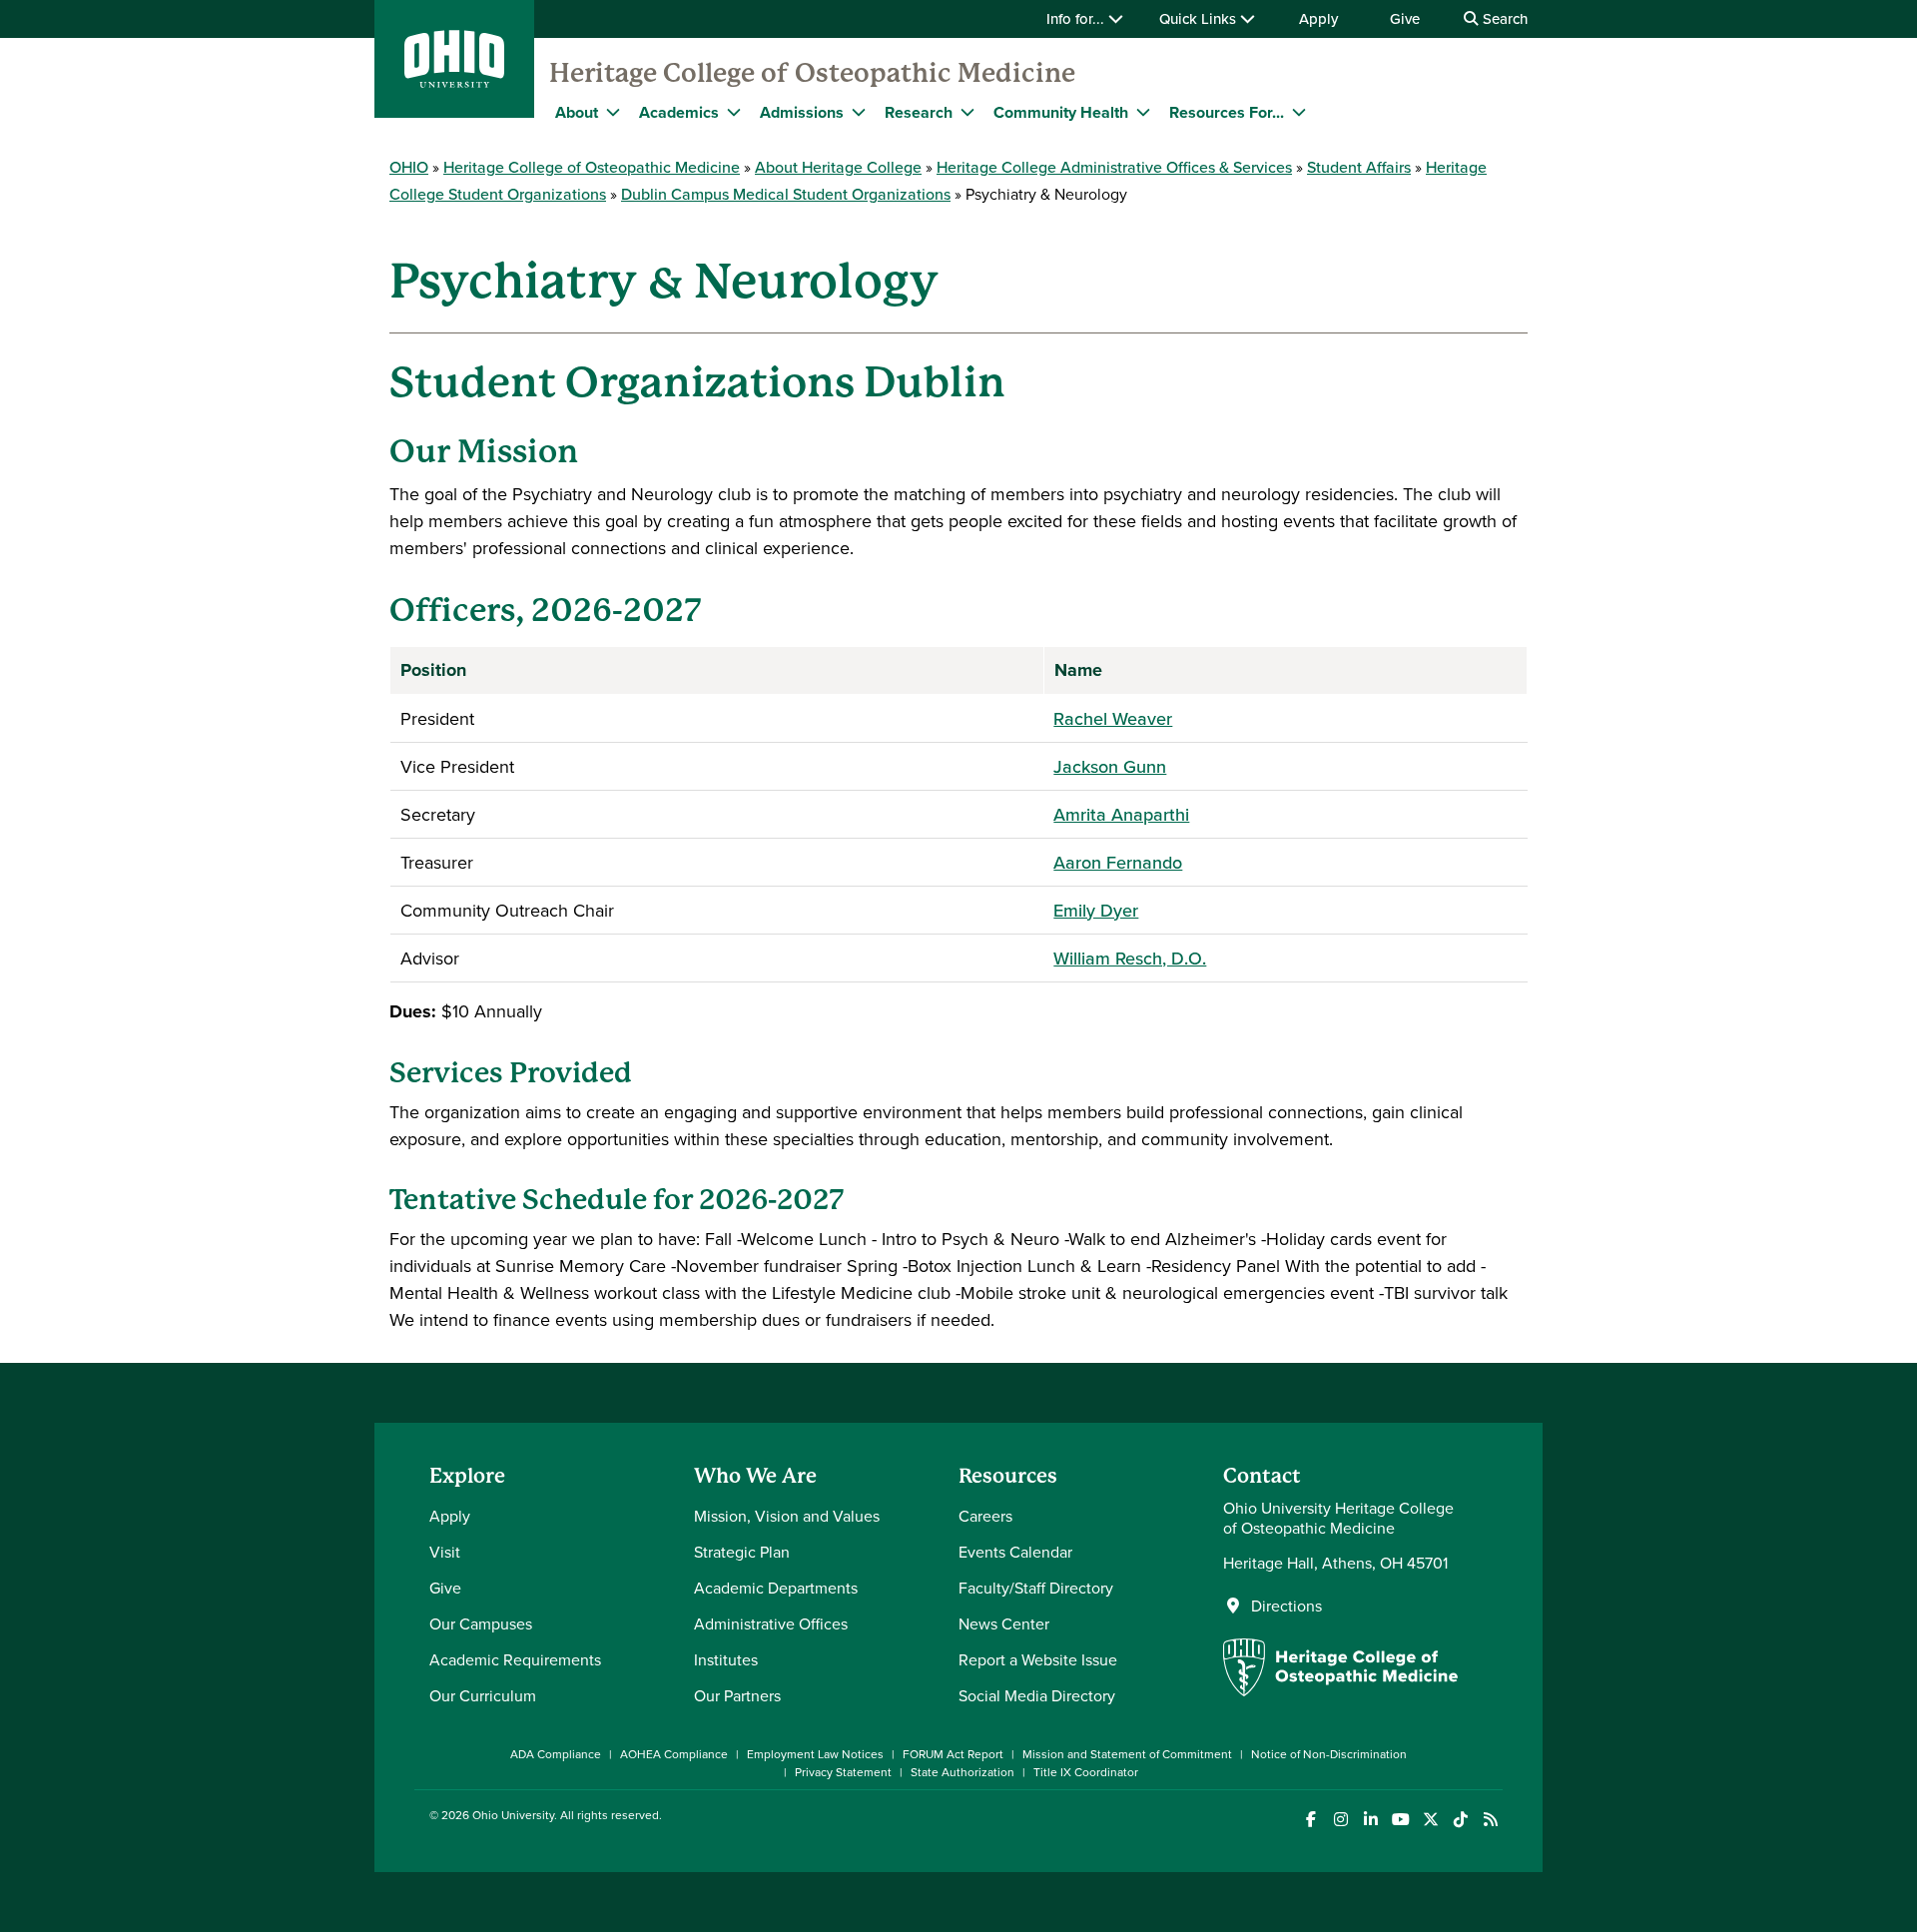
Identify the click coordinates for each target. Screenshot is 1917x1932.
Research (919, 112)
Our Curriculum (483, 1695)
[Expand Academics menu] (734, 112)
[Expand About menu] (613, 112)
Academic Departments (776, 1588)
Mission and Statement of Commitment (1127, 1754)
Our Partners (737, 1695)
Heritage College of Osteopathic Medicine (812, 73)
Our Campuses (481, 1623)
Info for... (1077, 18)
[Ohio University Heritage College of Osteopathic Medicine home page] (1340, 1690)
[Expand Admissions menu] (859, 112)
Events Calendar (1015, 1552)
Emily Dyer (1096, 910)
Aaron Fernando (1118, 862)
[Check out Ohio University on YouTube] (1400, 1820)
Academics (679, 112)
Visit (445, 1552)
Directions (1286, 1606)
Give (1405, 18)
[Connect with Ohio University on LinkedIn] (1370, 1820)
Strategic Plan (742, 1552)
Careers (985, 1516)
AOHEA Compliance (674, 1754)
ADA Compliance (556, 1754)
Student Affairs (1359, 167)
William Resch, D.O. (1130, 958)
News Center (1004, 1623)
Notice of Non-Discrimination (1329, 1754)
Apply (1318, 18)
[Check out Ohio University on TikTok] (1460, 1820)
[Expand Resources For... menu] (1299, 112)
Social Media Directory (1037, 1695)
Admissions (802, 112)
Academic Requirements (515, 1659)
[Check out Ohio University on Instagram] (1340, 1820)
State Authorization (962, 1772)
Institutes (726, 1659)
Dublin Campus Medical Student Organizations (786, 194)
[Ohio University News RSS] (1490, 1820)
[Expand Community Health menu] (1143, 112)
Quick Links (1200, 18)
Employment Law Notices (815, 1754)
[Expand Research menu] (967, 112)
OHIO (409, 167)
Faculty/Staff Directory (1036, 1588)
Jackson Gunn (1110, 766)
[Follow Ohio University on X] (1430, 1820)
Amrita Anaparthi (1121, 814)
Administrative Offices (771, 1623)
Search (1503, 18)
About (577, 112)
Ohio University (513, 1815)
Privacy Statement (843, 1772)
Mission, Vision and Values (787, 1516)
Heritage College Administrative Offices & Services (1114, 167)
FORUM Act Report (953, 1754)
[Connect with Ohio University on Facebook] (1310, 1820)
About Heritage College (838, 167)
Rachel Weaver (1113, 718)
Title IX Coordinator (1086, 1772)
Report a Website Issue (1038, 1659)
